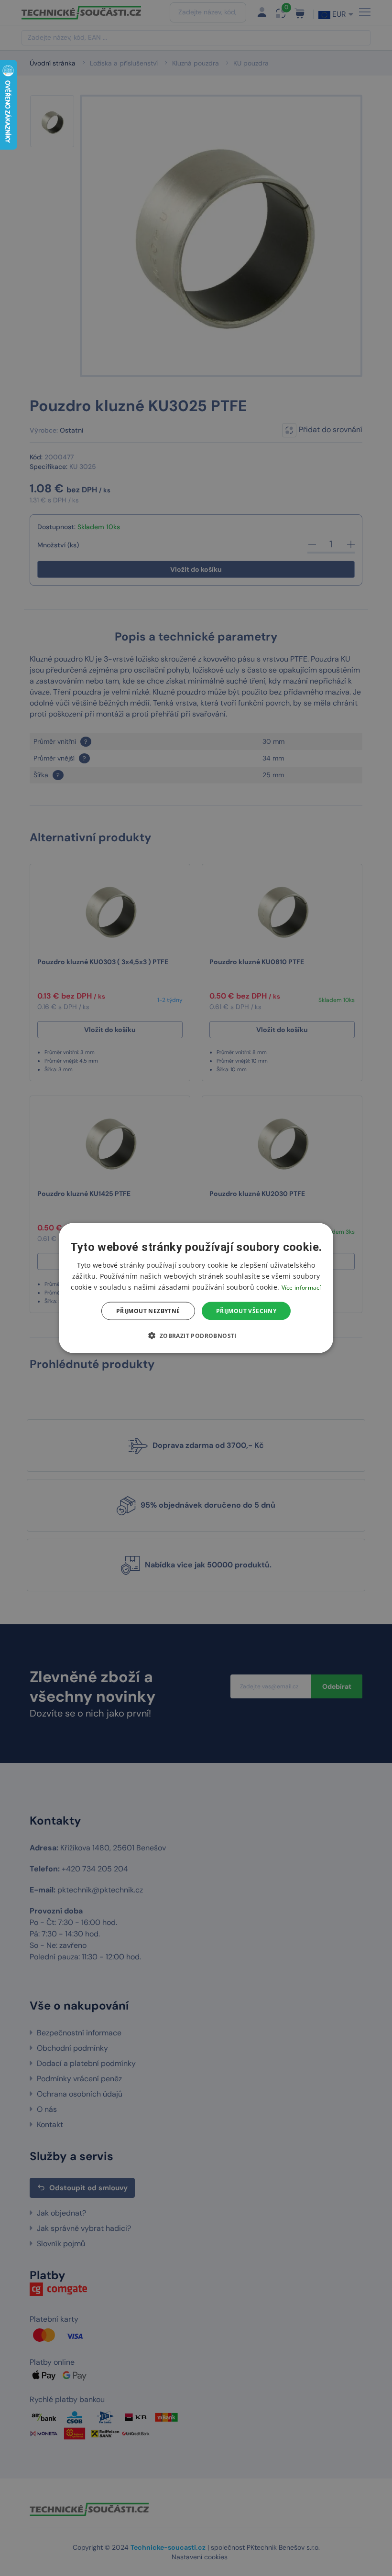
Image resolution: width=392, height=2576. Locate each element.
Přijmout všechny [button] (246, 1311)
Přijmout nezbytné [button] (148, 1311)
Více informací (301, 1287)
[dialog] (196, 1288)
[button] (196, 1336)
